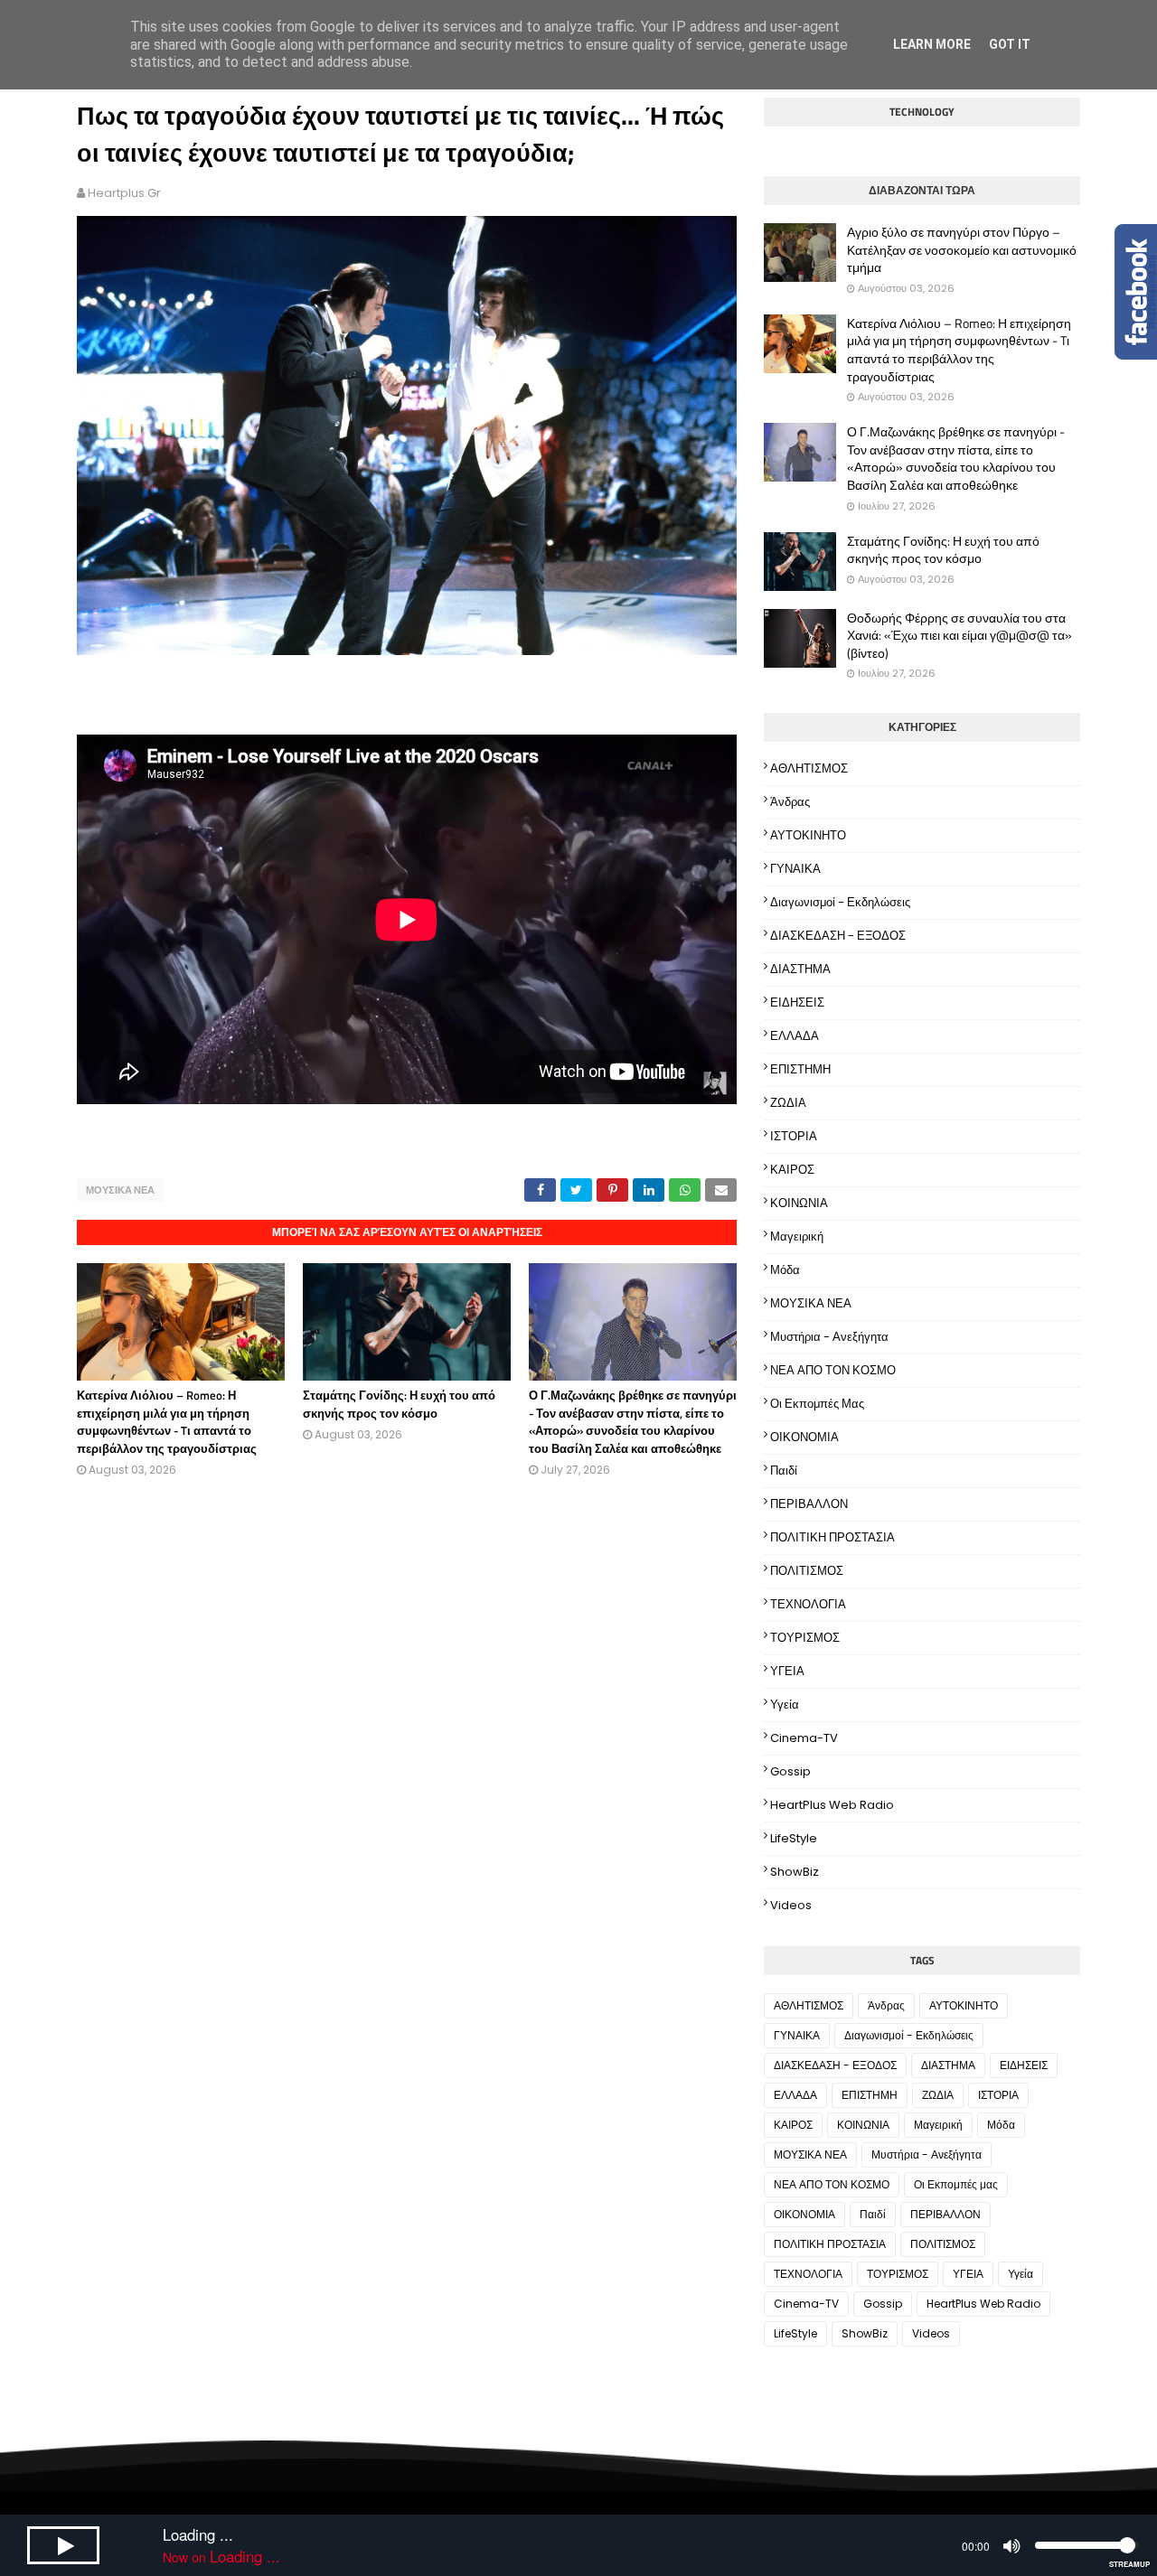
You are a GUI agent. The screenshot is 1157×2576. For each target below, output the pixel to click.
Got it (1010, 44)
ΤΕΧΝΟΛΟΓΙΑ (808, 1604)
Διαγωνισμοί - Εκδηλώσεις (840, 902)
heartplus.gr (124, 193)
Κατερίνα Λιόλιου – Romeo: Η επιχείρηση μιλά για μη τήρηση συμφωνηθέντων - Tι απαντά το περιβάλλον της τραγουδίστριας (167, 1422)
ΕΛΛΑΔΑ (795, 1036)
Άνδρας (790, 802)
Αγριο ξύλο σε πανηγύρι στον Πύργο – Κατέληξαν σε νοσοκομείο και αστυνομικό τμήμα (962, 250)
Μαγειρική (797, 1236)
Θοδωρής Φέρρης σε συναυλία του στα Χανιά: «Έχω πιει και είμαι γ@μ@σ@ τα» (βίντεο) (959, 636)
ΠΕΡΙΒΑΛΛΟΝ (809, 1504)
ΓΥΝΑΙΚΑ (795, 869)
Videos (791, 1905)
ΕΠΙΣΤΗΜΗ (800, 1069)
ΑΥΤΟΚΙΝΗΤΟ (808, 835)
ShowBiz (795, 1872)
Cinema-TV (804, 1738)
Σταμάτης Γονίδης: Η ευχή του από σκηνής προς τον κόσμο (399, 1404)
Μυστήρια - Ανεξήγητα (829, 1337)
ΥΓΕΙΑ (787, 1671)
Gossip (790, 1771)
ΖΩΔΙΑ (788, 1103)
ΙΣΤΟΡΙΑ (794, 1136)
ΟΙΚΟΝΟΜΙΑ (804, 1437)
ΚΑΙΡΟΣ (792, 1170)
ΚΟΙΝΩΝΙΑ (799, 1203)
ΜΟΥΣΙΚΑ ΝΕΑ (120, 1190)
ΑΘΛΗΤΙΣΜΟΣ (809, 768)
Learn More (932, 44)
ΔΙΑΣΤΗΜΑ (800, 969)
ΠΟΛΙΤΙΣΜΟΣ (807, 1571)
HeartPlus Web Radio (832, 1805)
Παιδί (784, 1471)
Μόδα (785, 1270)
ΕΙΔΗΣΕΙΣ (797, 1002)
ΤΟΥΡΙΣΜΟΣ (805, 1638)
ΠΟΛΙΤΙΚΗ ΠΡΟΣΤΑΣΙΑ (832, 1537)
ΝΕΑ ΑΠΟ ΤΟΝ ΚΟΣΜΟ (833, 1370)
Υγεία (785, 1705)
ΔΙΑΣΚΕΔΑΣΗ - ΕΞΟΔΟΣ (838, 936)
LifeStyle (794, 1838)
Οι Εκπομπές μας (817, 1404)
